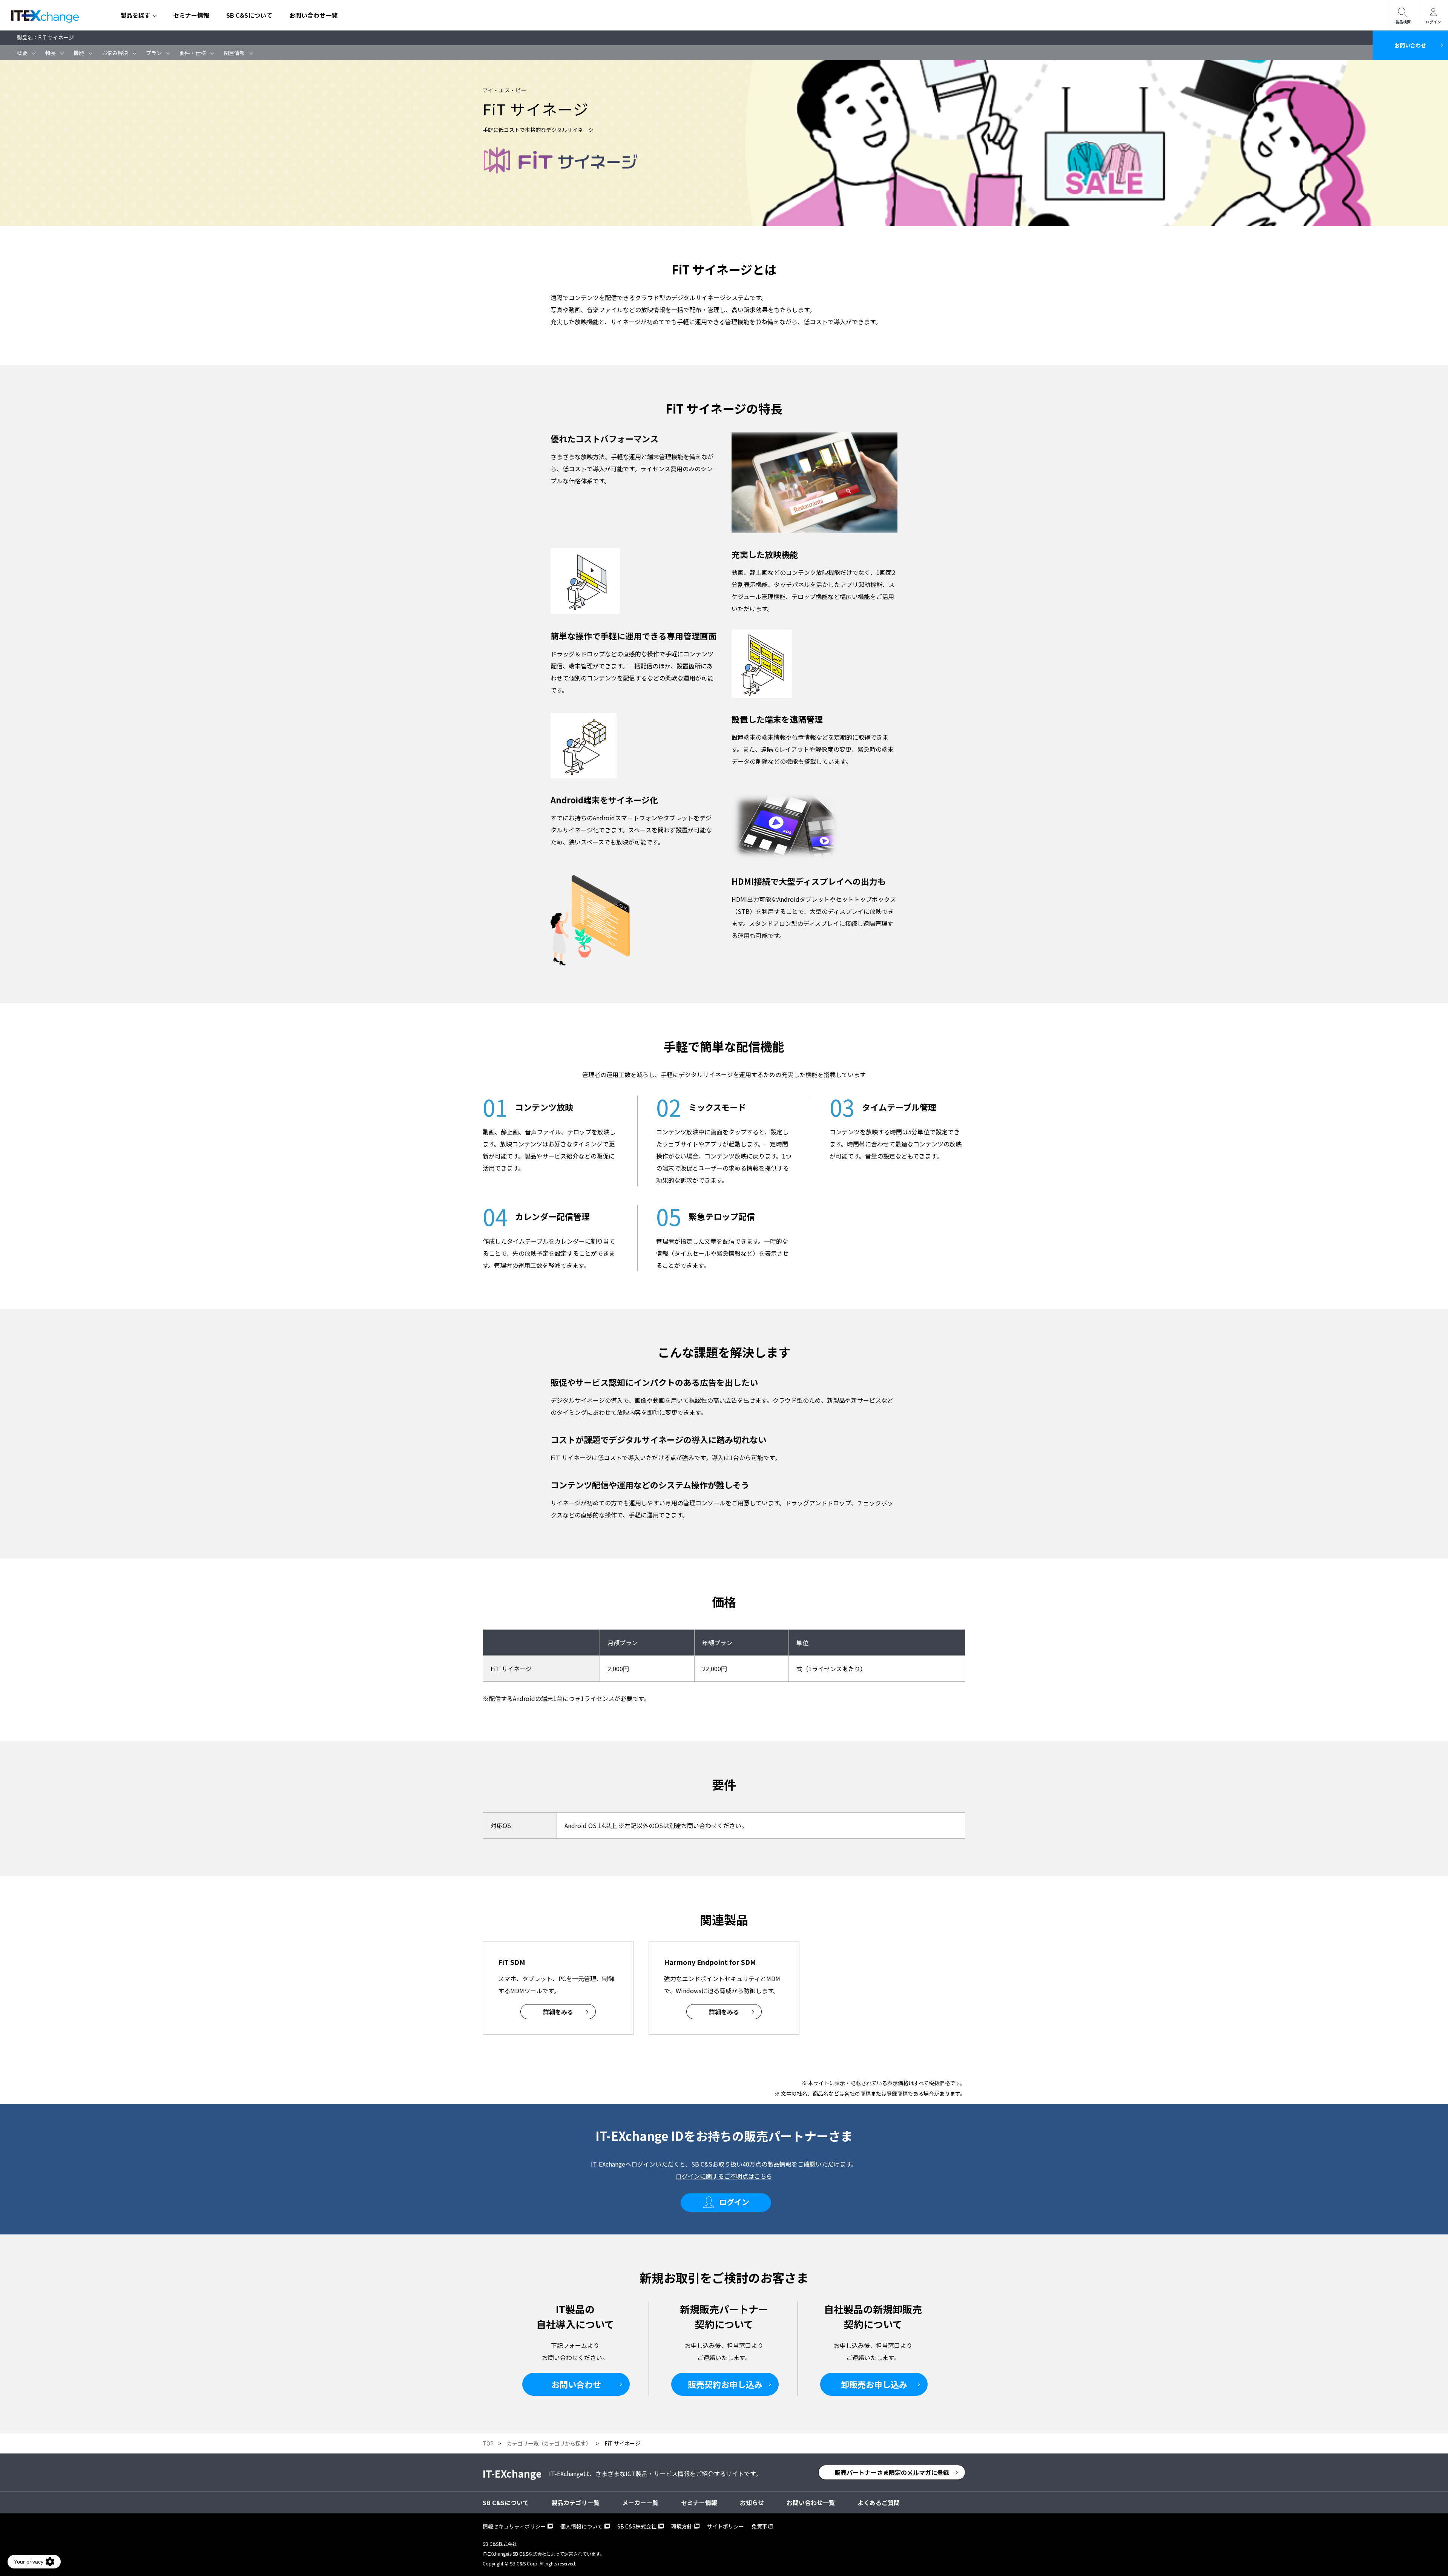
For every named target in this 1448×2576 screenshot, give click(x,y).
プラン (154, 53)
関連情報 (234, 53)
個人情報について (581, 2526)
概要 (22, 53)
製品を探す (135, 15)
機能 (79, 53)
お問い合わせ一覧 (313, 15)
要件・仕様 (193, 53)
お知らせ (752, 2502)
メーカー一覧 (640, 2502)
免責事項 (762, 2526)
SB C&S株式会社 (637, 2526)
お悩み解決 (115, 53)
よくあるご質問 (879, 2502)
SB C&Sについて (249, 15)
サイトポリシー (726, 2526)
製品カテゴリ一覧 (575, 2502)
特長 (51, 53)
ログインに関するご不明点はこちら (724, 2176)
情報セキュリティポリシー (514, 2526)
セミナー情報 (191, 15)
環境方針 (682, 2526)
